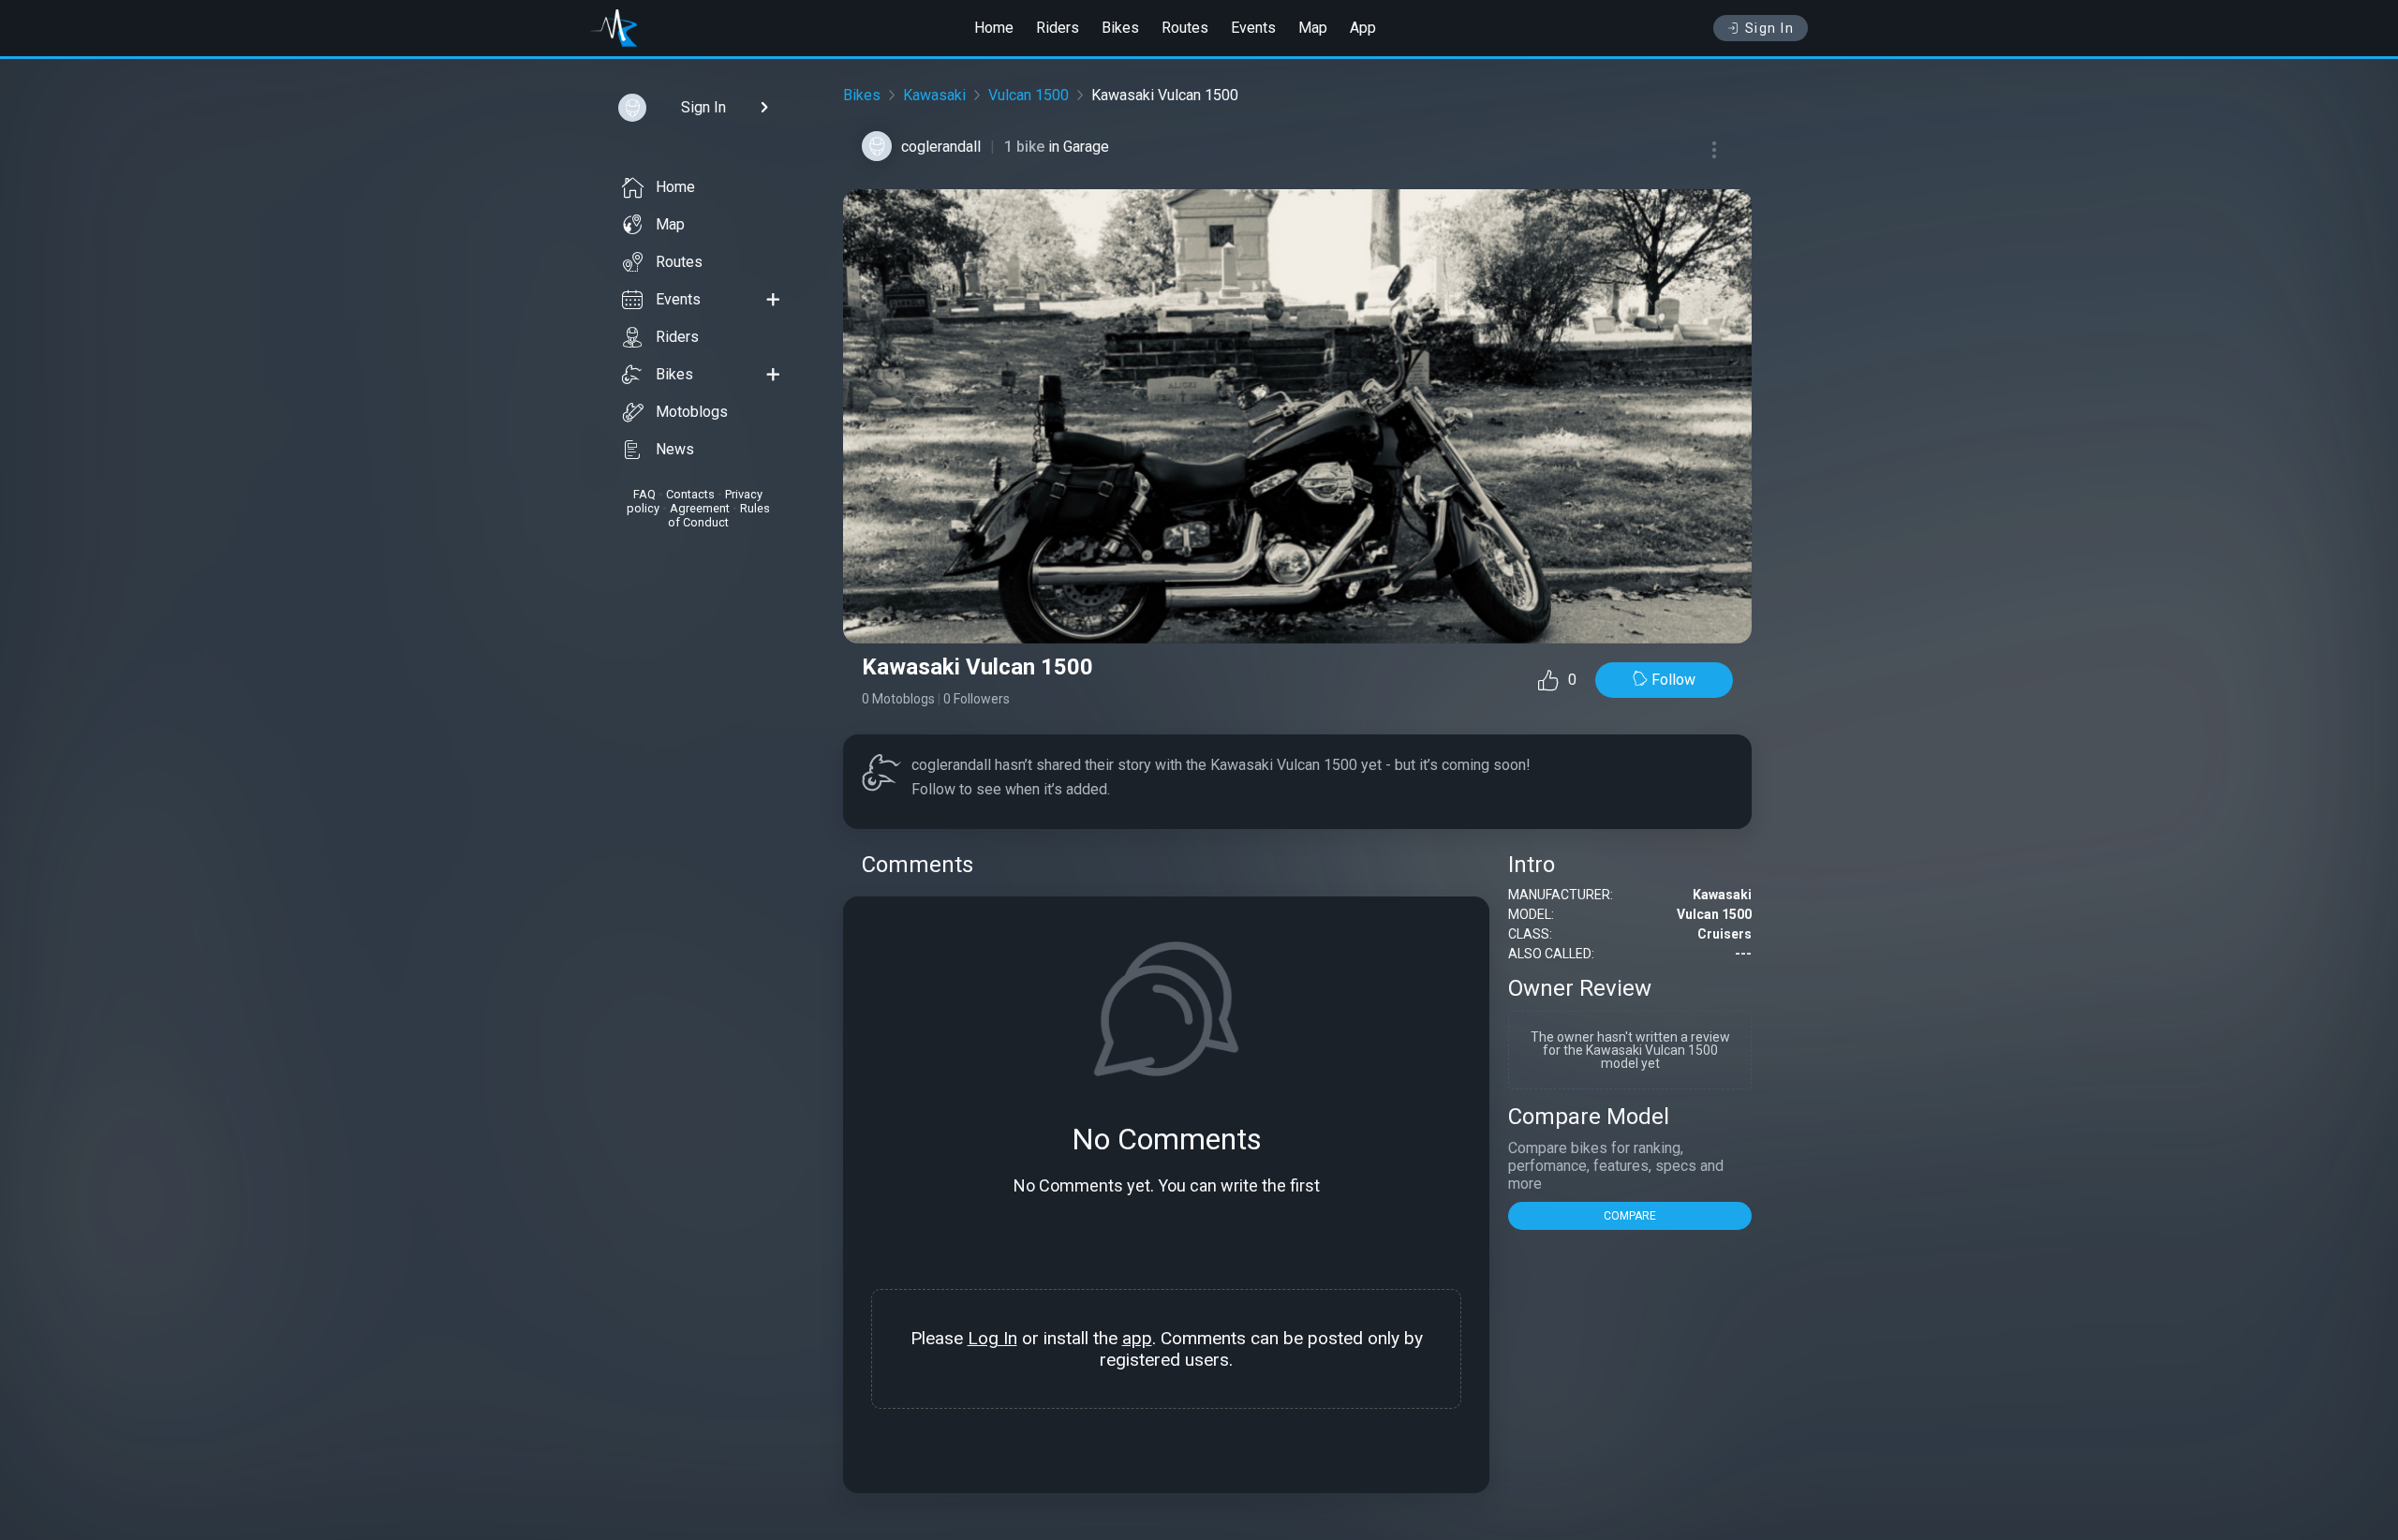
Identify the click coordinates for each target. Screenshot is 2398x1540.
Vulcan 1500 (1029, 95)
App (1363, 28)
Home (994, 28)
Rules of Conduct (719, 515)
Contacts (690, 494)
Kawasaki (934, 95)
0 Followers (977, 699)
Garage (1086, 147)
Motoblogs (692, 412)
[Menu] (1714, 150)
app (1137, 1338)
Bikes (1120, 28)
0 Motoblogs (898, 699)
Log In (992, 1338)
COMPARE (1630, 1216)
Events (1253, 28)
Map (1313, 28)
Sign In (1770, 28)
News (675, 449)
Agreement (700, 508)
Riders (1058, 28)
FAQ (644, 494)
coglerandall (941, 147)
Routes (1185, 28)
